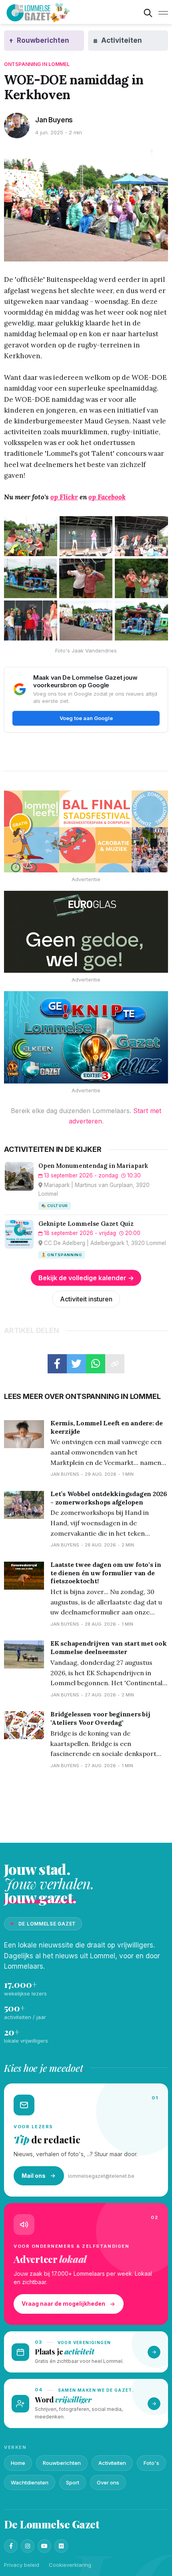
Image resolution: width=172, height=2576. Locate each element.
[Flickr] (61, 2546)
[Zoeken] (148, 13)
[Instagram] (28, 2546)
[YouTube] (44, 2546)
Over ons (108, 2482)
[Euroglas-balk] (86, 932)
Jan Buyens (54, 120)
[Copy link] (115, 1364)
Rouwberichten (62, 2463)
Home (18, 2463)
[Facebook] (11, 2546)
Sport (73, 2482)
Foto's (151, 2463)
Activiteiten (112, 2463)
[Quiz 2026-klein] (86, 1037)
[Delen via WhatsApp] (96, 1364)
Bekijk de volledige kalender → (86, 1278)
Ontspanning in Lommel (37, 64)
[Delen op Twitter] (76, 1364)
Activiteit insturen (86, 1299)
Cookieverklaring (70, 2565)
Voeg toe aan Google (86, 718)
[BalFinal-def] (86, 831)
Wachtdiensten (30, 2482)
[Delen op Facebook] (57, 1364)
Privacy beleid (22, 2565)
